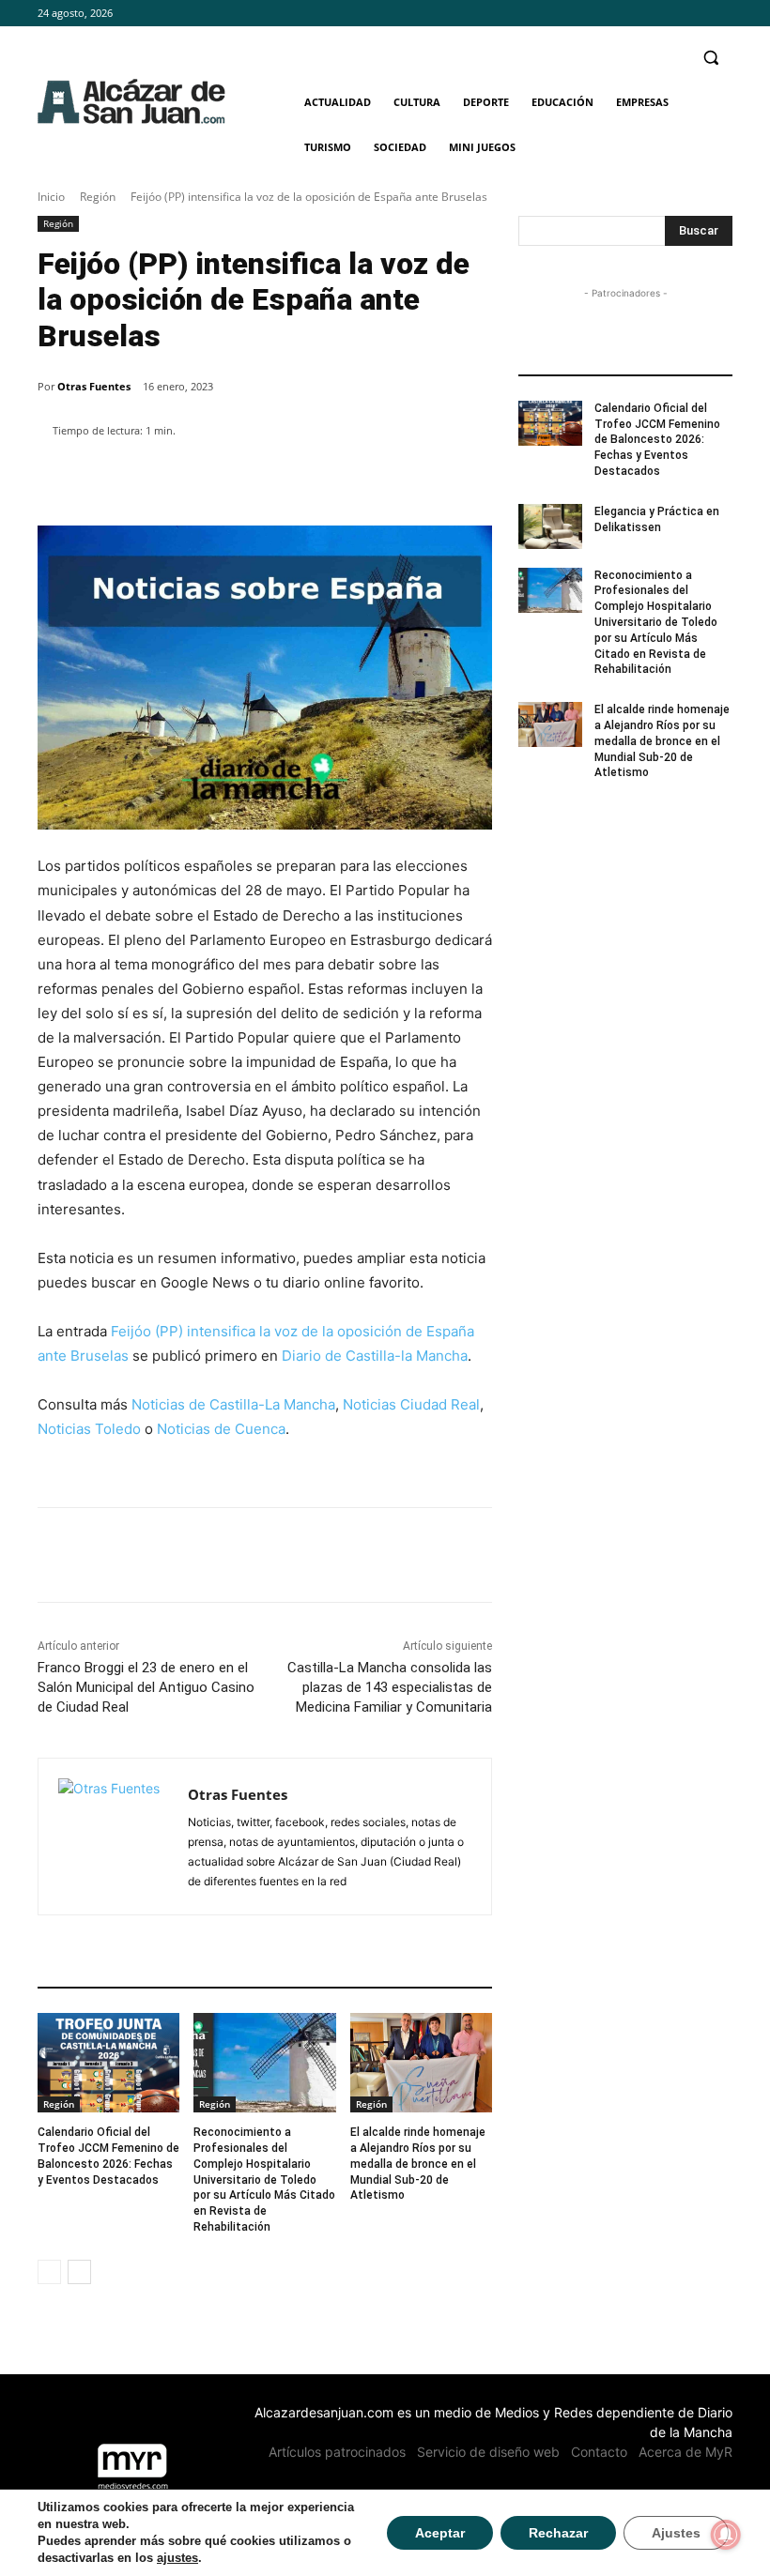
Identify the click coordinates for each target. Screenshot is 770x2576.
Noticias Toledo (89, 1429)
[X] (722, 14)
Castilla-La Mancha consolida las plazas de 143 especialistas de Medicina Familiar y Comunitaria (390, 1687)
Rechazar (558, 2533)
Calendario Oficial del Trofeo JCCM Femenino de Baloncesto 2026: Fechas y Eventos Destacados (657, 440)
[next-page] (79, 2272)
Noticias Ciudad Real (411, 1404)
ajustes (177, 2558)
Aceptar (440, 2533)
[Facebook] (670, 14)
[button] (710, 58)
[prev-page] (49, 2272)
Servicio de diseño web (488, 2452)
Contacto (599, 2452)
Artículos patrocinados (337, 2452)
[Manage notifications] (726, 2535)
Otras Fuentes (94, 386)
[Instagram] (695, 14)
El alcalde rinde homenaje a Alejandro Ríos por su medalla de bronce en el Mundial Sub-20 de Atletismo (418, 2164)
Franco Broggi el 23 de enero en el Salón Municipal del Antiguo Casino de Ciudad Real (146, 1687)
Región (98, 197)
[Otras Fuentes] (113, 1837)
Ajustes (676, 2533)
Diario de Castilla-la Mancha (375, 1356)
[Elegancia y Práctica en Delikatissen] (550, 526)
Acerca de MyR (685, 2452)
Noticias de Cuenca (221, 1429)
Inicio (51, 197)
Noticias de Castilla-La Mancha (233, 1404)
